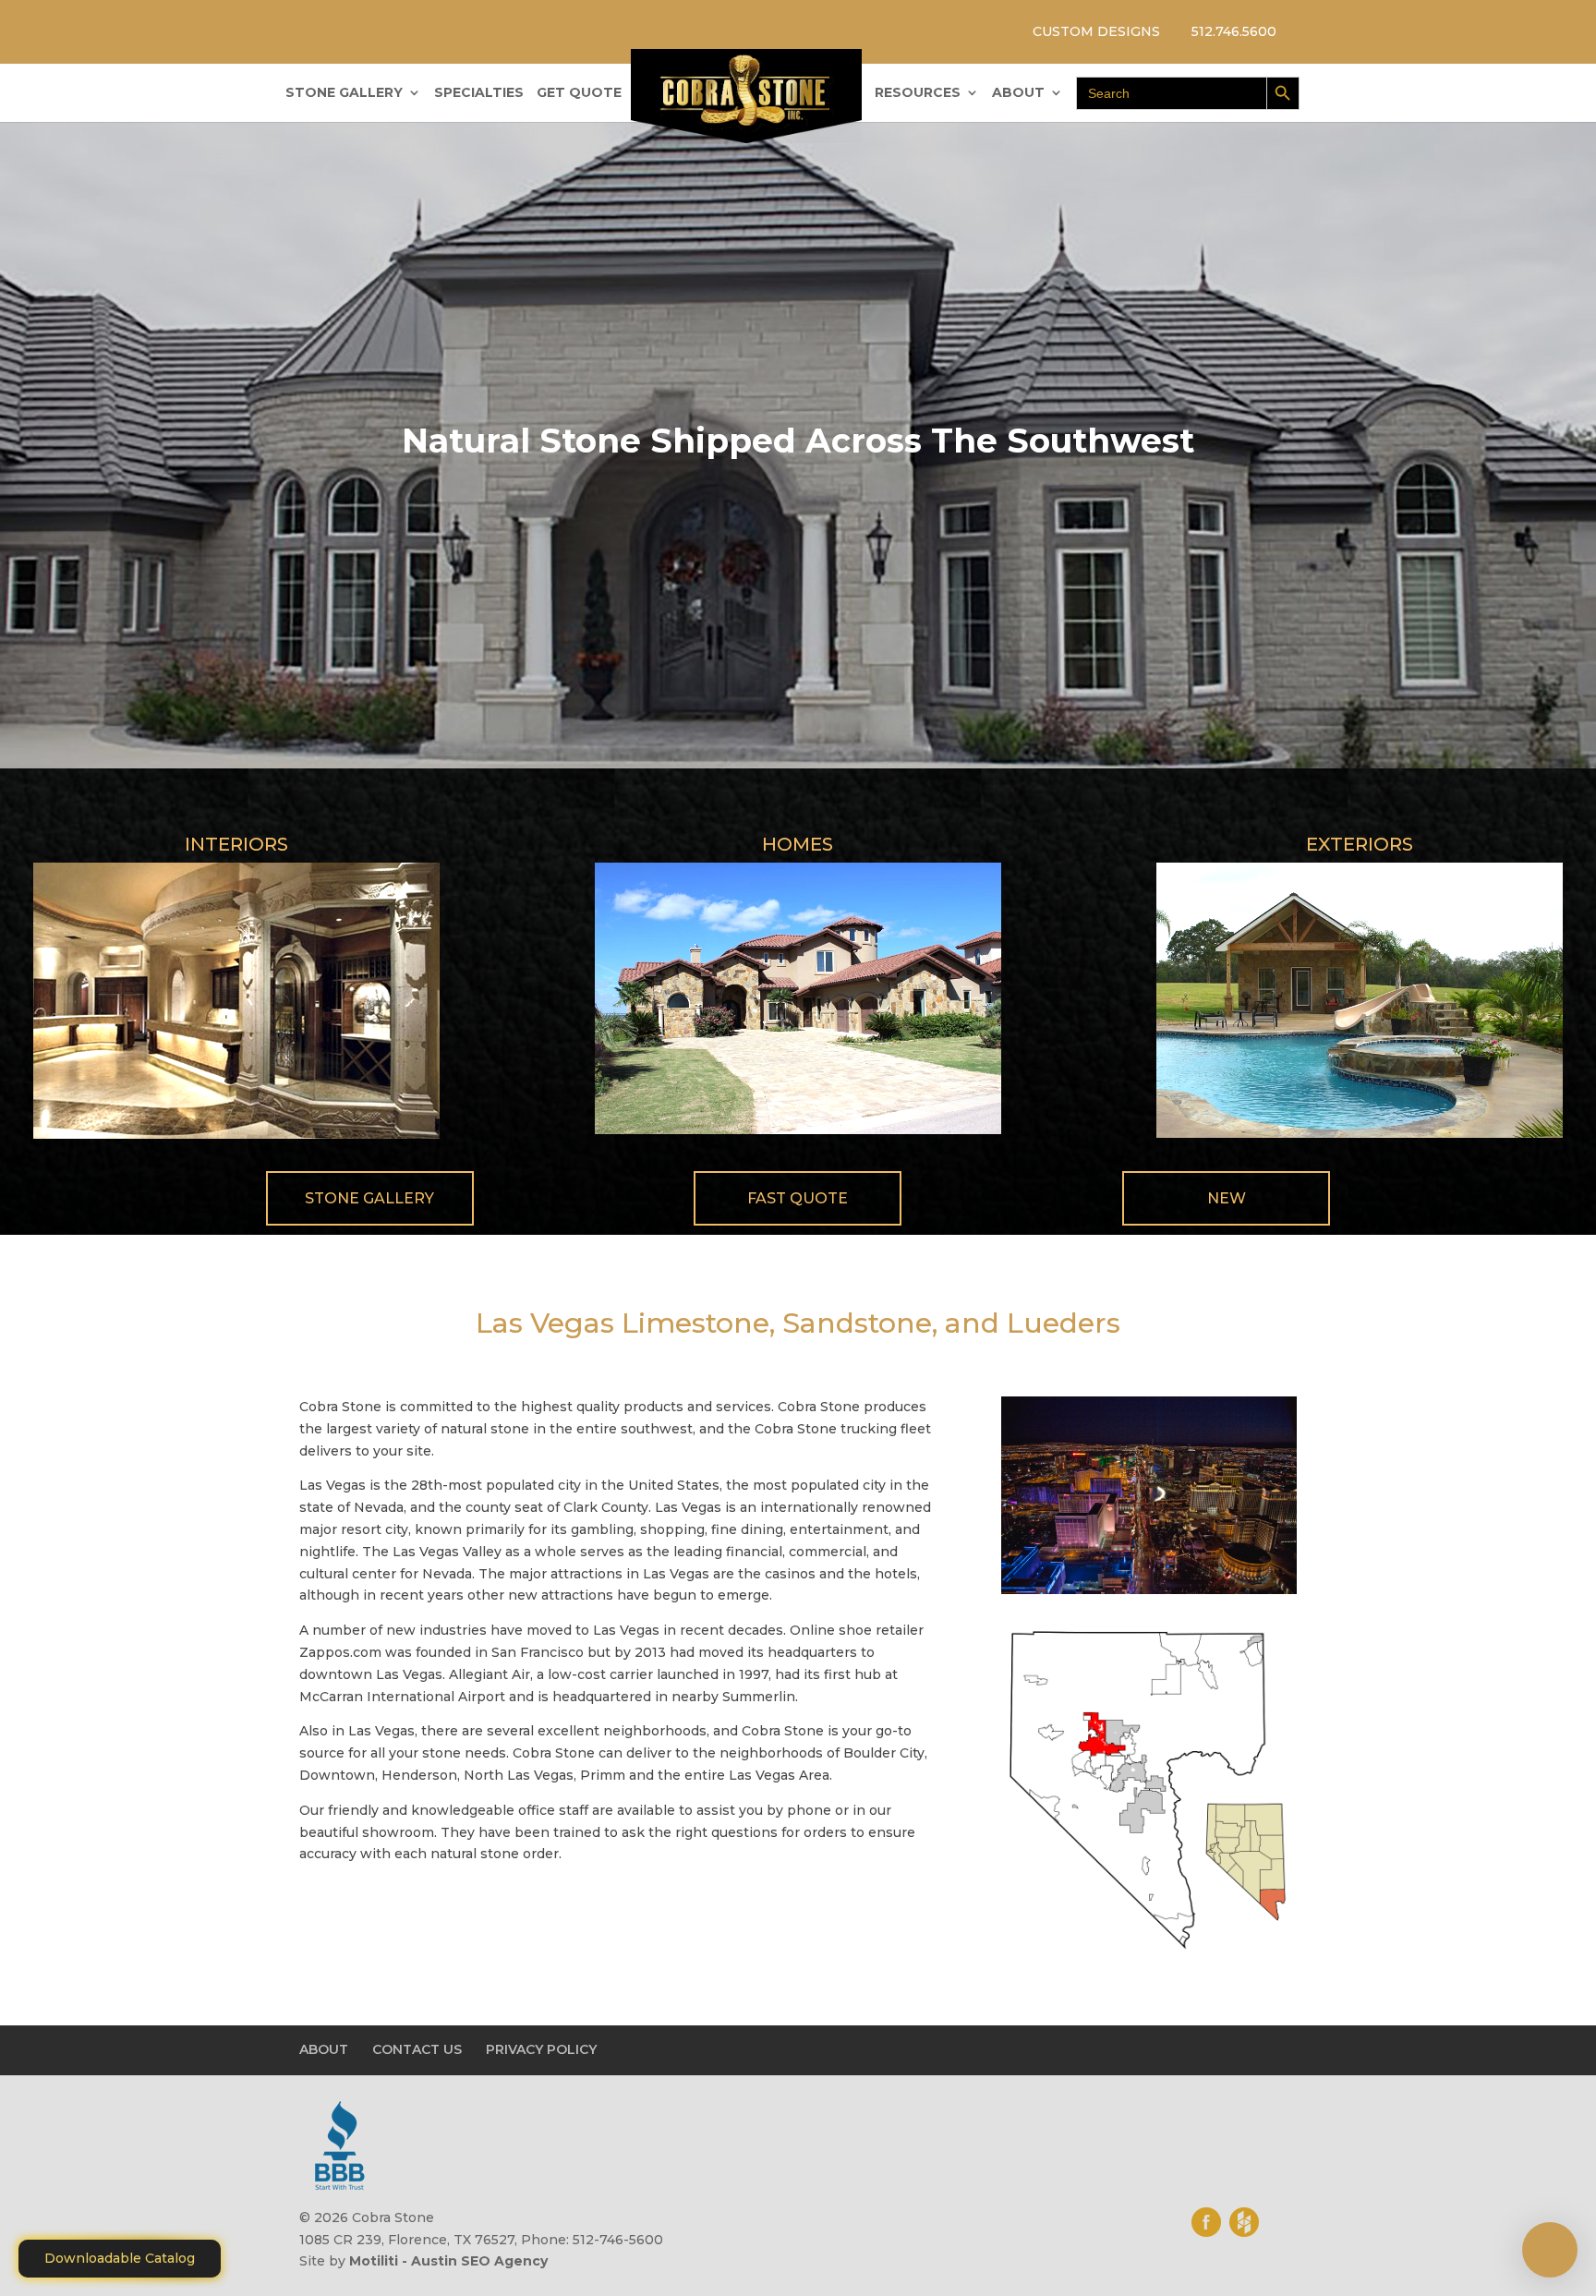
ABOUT (1018, 93)
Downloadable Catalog (120, 2258)
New (1227, 1198)
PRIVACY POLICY (541, 2049)
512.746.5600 (1234, 31)
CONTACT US (417, 2049)
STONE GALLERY (344, 93)
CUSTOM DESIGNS (1096, 31)
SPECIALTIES (479, 93)
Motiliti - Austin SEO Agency (448, 2261)
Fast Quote (798, 1198)
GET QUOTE (579, 93)
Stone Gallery (369, 1198)
